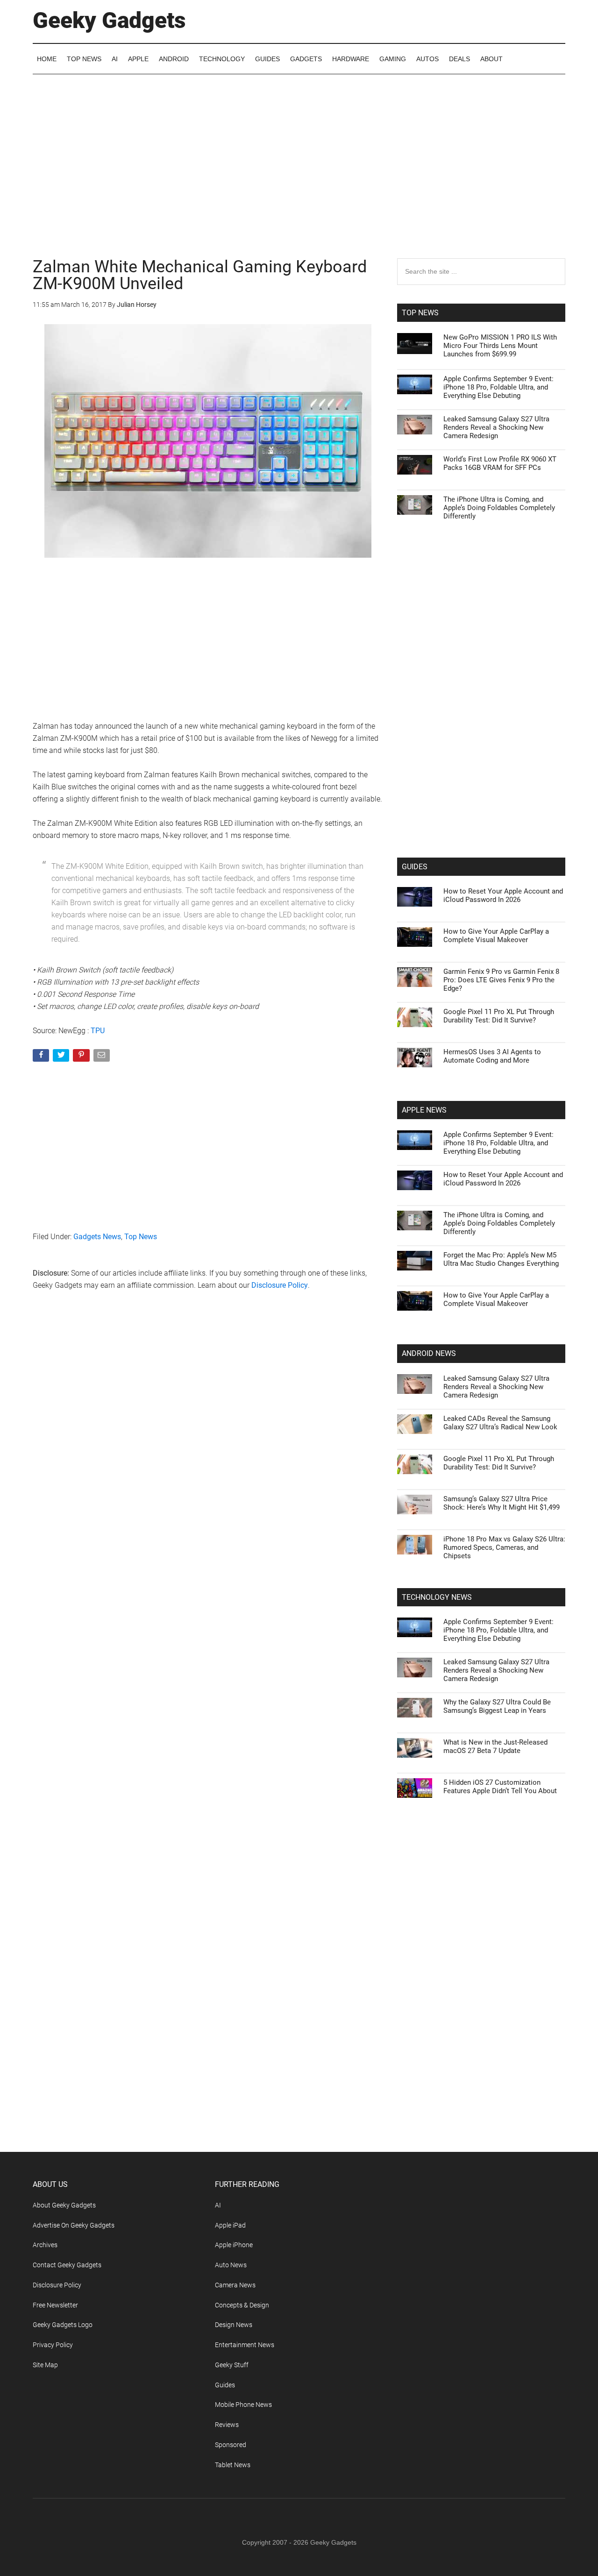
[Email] (103, 1057)
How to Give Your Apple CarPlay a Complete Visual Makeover (496, 936)
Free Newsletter (55, 2305)
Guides (225, 2385)
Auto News (231, 2265)
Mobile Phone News (243, 2405)
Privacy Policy (53, 2345)
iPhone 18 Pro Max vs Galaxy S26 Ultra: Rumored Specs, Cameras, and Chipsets (504, 1547)
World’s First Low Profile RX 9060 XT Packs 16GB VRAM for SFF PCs (500, 463)
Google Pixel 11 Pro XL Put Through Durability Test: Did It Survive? (499, 1016)
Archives (45, 2245)
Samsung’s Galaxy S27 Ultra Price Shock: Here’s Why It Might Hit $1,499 (502, 1503)
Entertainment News (245, 2345)
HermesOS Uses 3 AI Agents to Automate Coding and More (492, 1056)
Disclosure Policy (280, 1285)
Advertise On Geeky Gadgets (74, 2225)
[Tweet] (62, 1057)
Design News (234, 2325)
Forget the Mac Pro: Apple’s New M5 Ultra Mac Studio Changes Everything (501, 1259)
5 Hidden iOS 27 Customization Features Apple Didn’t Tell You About (500, 1787)
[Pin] (82, 1057)
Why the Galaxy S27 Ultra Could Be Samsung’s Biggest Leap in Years (497, 1706)
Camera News (235, 2285)
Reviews (227, 2425)
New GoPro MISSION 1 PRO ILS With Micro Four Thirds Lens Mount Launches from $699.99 (500, 346)
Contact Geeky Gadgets (67, 2265)
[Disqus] (208, 1448)
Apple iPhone (234, 2245)
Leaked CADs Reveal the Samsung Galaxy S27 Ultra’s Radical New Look (500, 1423)
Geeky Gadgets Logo (63, 2325)
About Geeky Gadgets (64, 2205)
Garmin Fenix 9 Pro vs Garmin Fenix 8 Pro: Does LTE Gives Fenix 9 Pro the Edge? (501, 980)
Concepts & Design (242, 2305)
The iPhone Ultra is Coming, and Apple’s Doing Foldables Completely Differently (499, 508)
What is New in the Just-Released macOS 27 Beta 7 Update (495, 1746)
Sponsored (231, 2445)
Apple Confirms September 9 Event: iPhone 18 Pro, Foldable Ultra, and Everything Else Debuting (498, 387)
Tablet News (233, 2465)
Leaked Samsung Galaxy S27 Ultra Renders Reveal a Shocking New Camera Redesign (496, 427)
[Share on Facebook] (42, 1057)
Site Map (45, 2365)
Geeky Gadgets (109, 20)
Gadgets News (97, 1237)
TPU (98, 1031)
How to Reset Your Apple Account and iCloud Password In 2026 (503, 895)
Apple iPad (230, 2225)
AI (218, 2205)
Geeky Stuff (232, 2365)
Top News (141, 1237)
